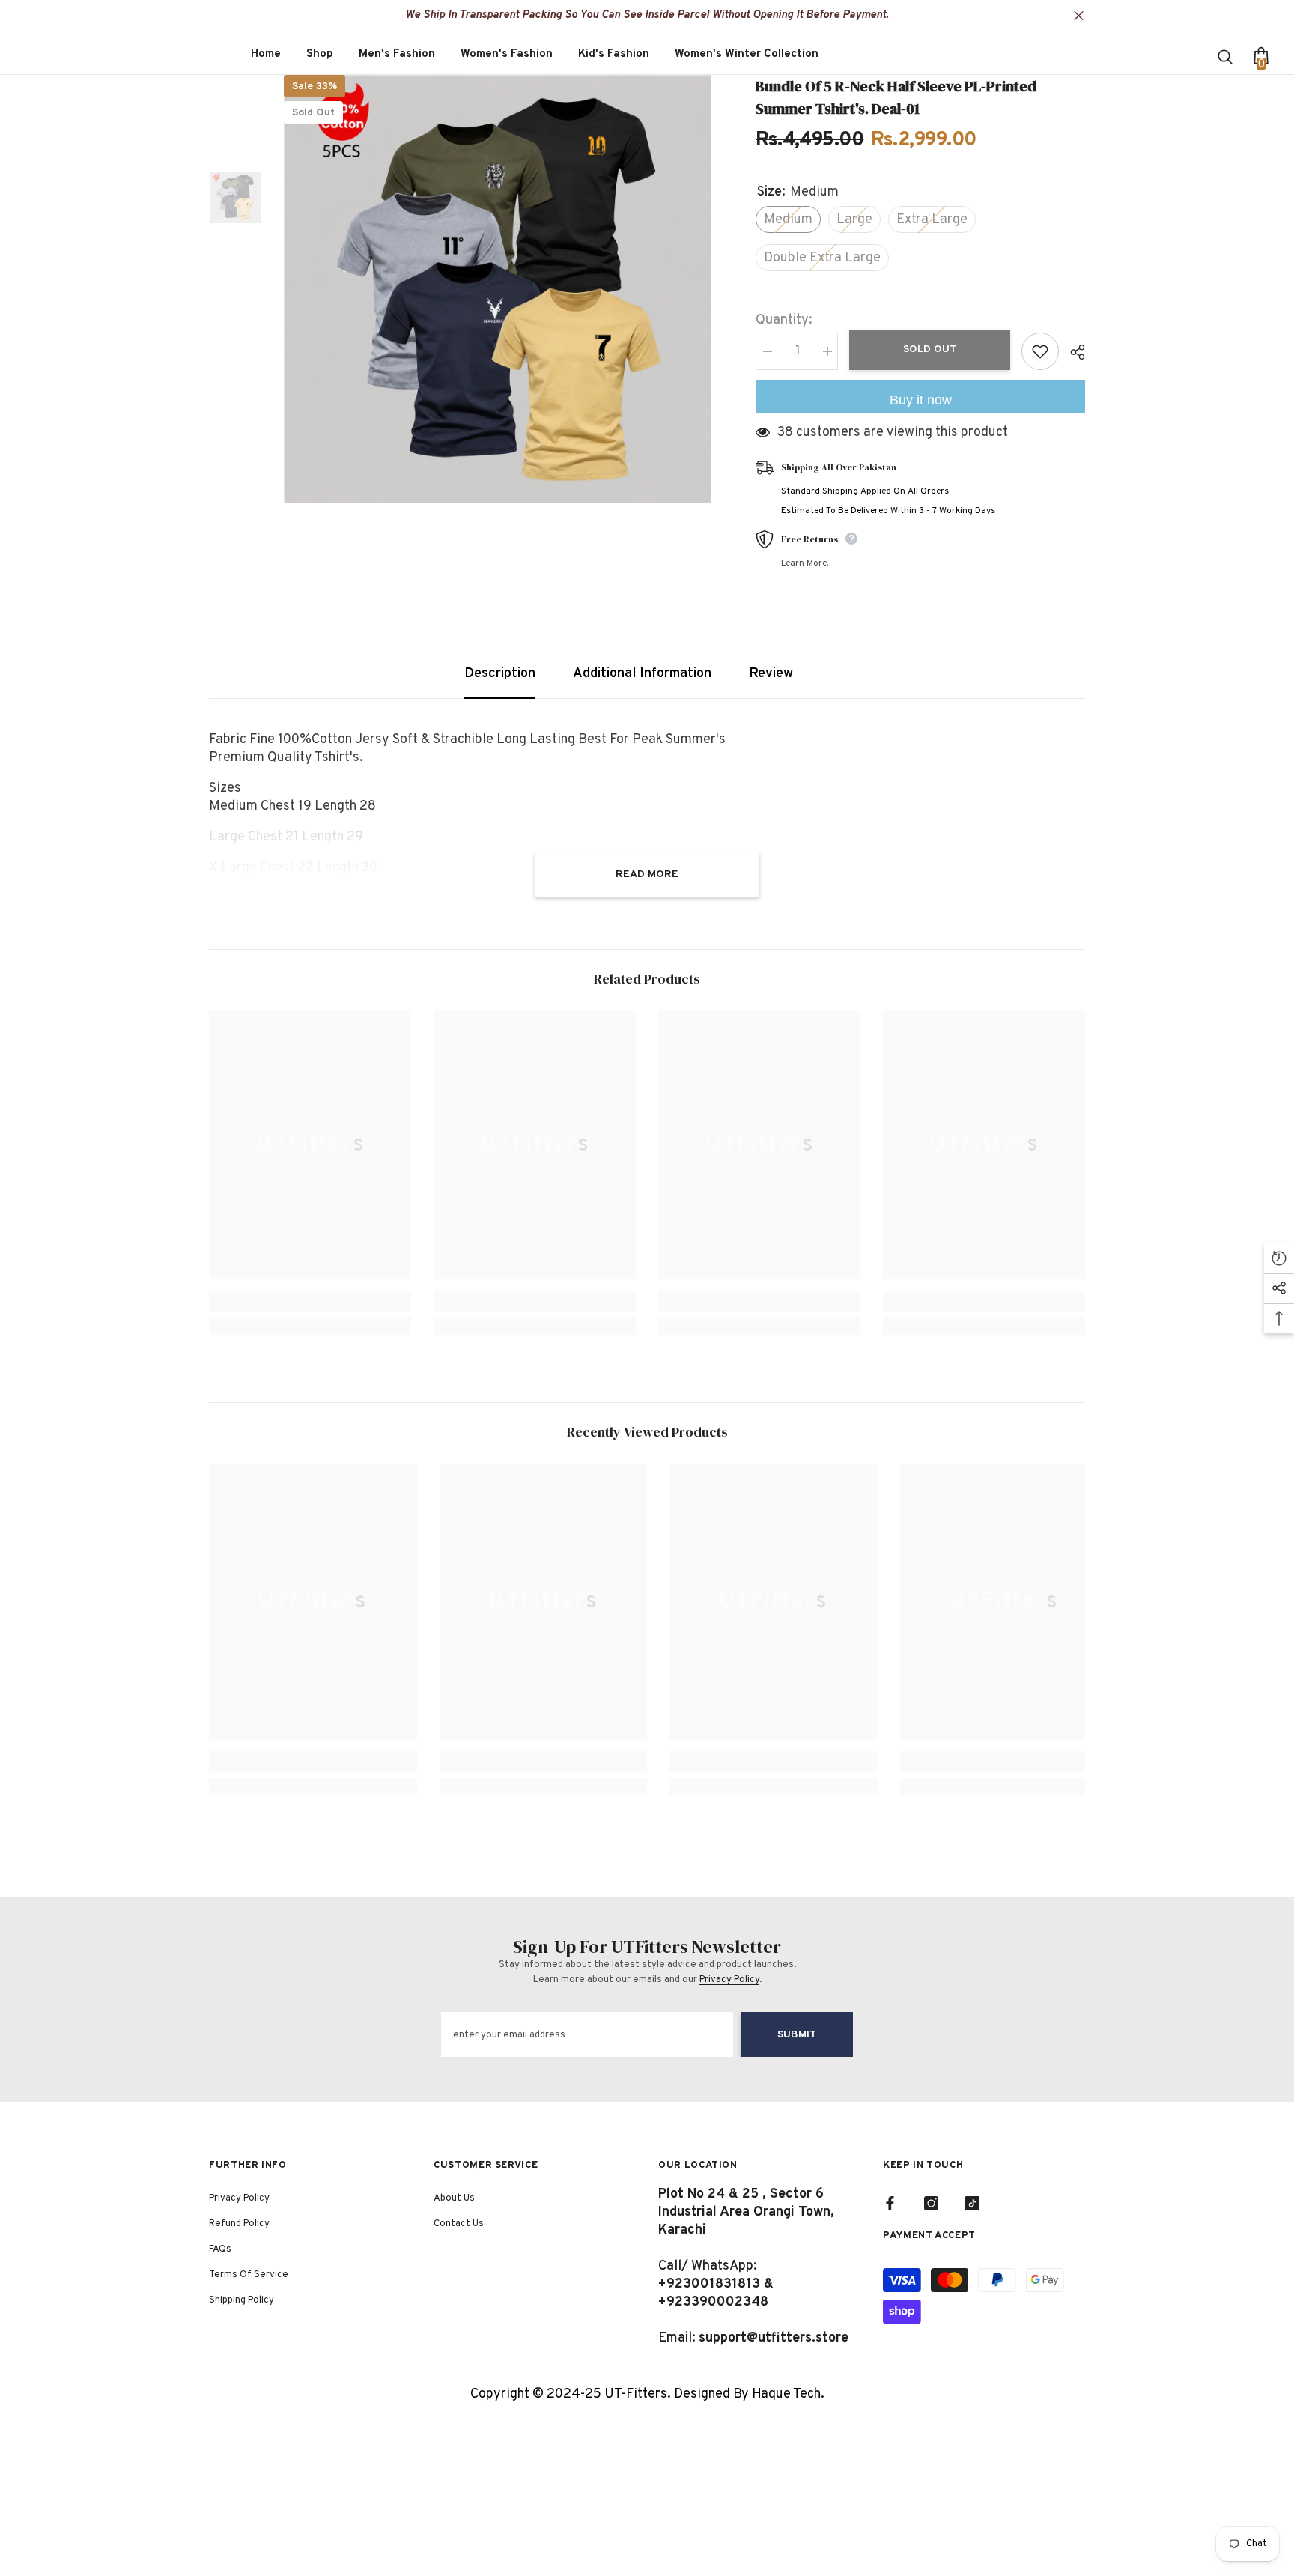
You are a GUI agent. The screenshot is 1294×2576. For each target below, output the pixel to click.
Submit (797, 2035)
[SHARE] (1072, 352)
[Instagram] (931, 2203)
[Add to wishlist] (1040, 351)
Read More (647, 875)
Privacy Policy (729, 1980)
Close (1079, 16)
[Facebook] (890, 2203)
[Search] (1227, 56)
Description (500, 674)
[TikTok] (972, 2203)
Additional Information (642, 674)
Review (771, 674)
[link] (310, 1301)
